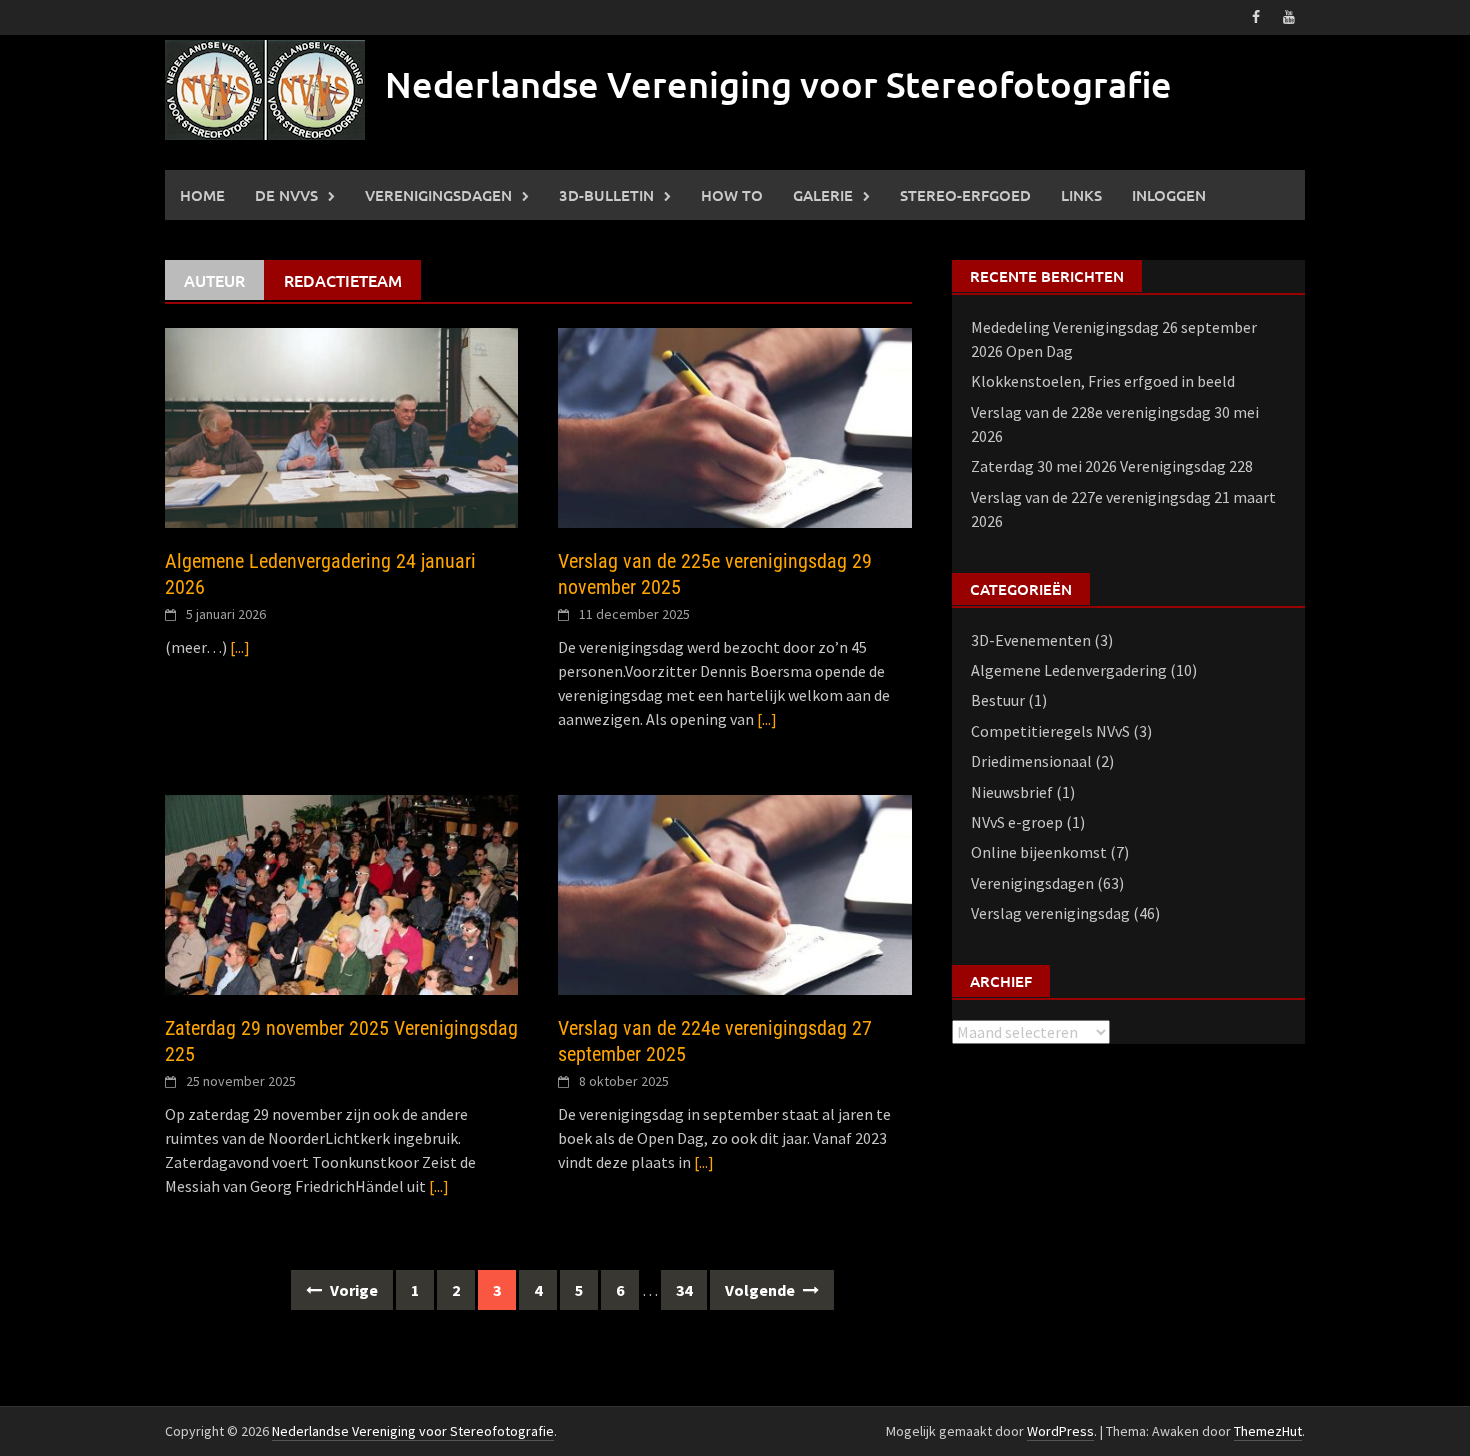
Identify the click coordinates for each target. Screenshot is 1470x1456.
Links (1081, 195)
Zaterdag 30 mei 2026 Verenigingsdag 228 (1112, 466)
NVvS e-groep (1017, 822)
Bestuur (998, 700)
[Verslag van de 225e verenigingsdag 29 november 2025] (734, 426)
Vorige (352, 1290)
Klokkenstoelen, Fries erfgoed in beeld (1103, 381)
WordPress (1060, 1431)
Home (202, 195)
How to (732, 195)
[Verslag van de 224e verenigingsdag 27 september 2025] (734, 893)
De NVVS (286, 195)
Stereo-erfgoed (965, 195)
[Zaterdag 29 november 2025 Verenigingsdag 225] (341, 893)
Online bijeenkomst (1039, 852)
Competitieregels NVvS (1050, 731)
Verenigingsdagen (438, 195)
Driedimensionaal (1031, 761)
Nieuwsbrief (1012, 792)
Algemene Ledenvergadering (1069, 670)
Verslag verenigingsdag (1050, 913)
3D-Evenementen (1031, 640)
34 (684, 1290)
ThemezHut (1268, 1431)
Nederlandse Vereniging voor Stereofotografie (778, 84)
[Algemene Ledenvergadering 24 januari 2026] (341, 426)
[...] (240, 647)
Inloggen (1169, 195)
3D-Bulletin (606, 195)
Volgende (761, 1290)
